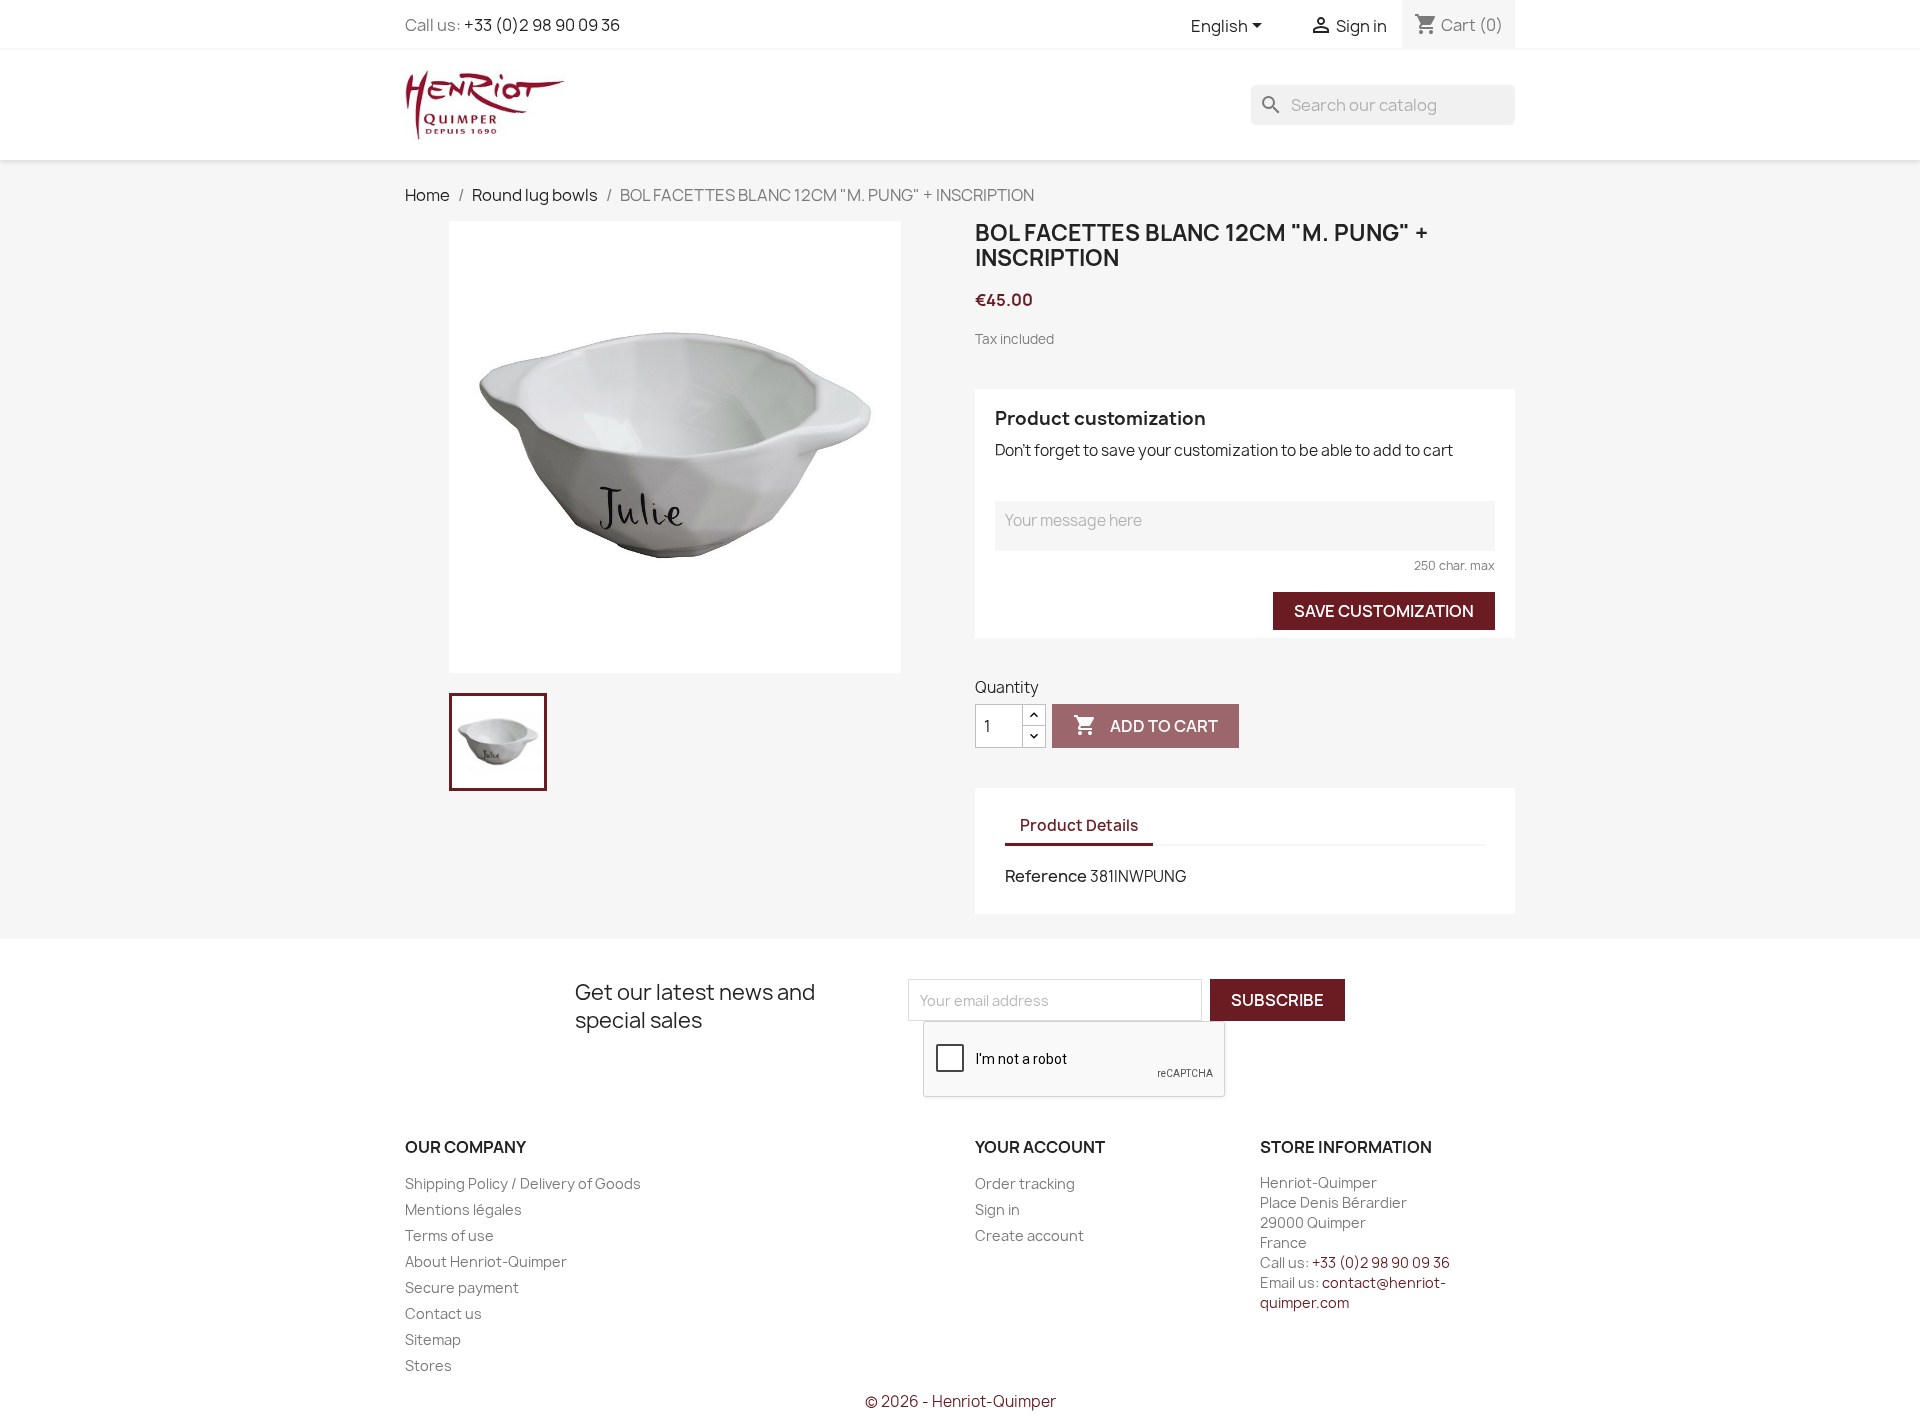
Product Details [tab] (1079, 825)
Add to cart (1145, 725)
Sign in (997, 1209)
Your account (1040, 1147)
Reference (1046, 876)
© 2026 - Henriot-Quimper (960, 1401)
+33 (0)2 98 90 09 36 (542, 25)
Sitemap (433, 1339)
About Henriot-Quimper (486, 1261)
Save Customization (1384, 611)
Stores (428, 1365)
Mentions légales (463, 1209)
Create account (1029, 1235)
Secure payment (462, 1287)
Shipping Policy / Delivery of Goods (523, 1183)
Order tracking (1025, 1183)
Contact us (443, 1313)
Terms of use (449, 1235)
